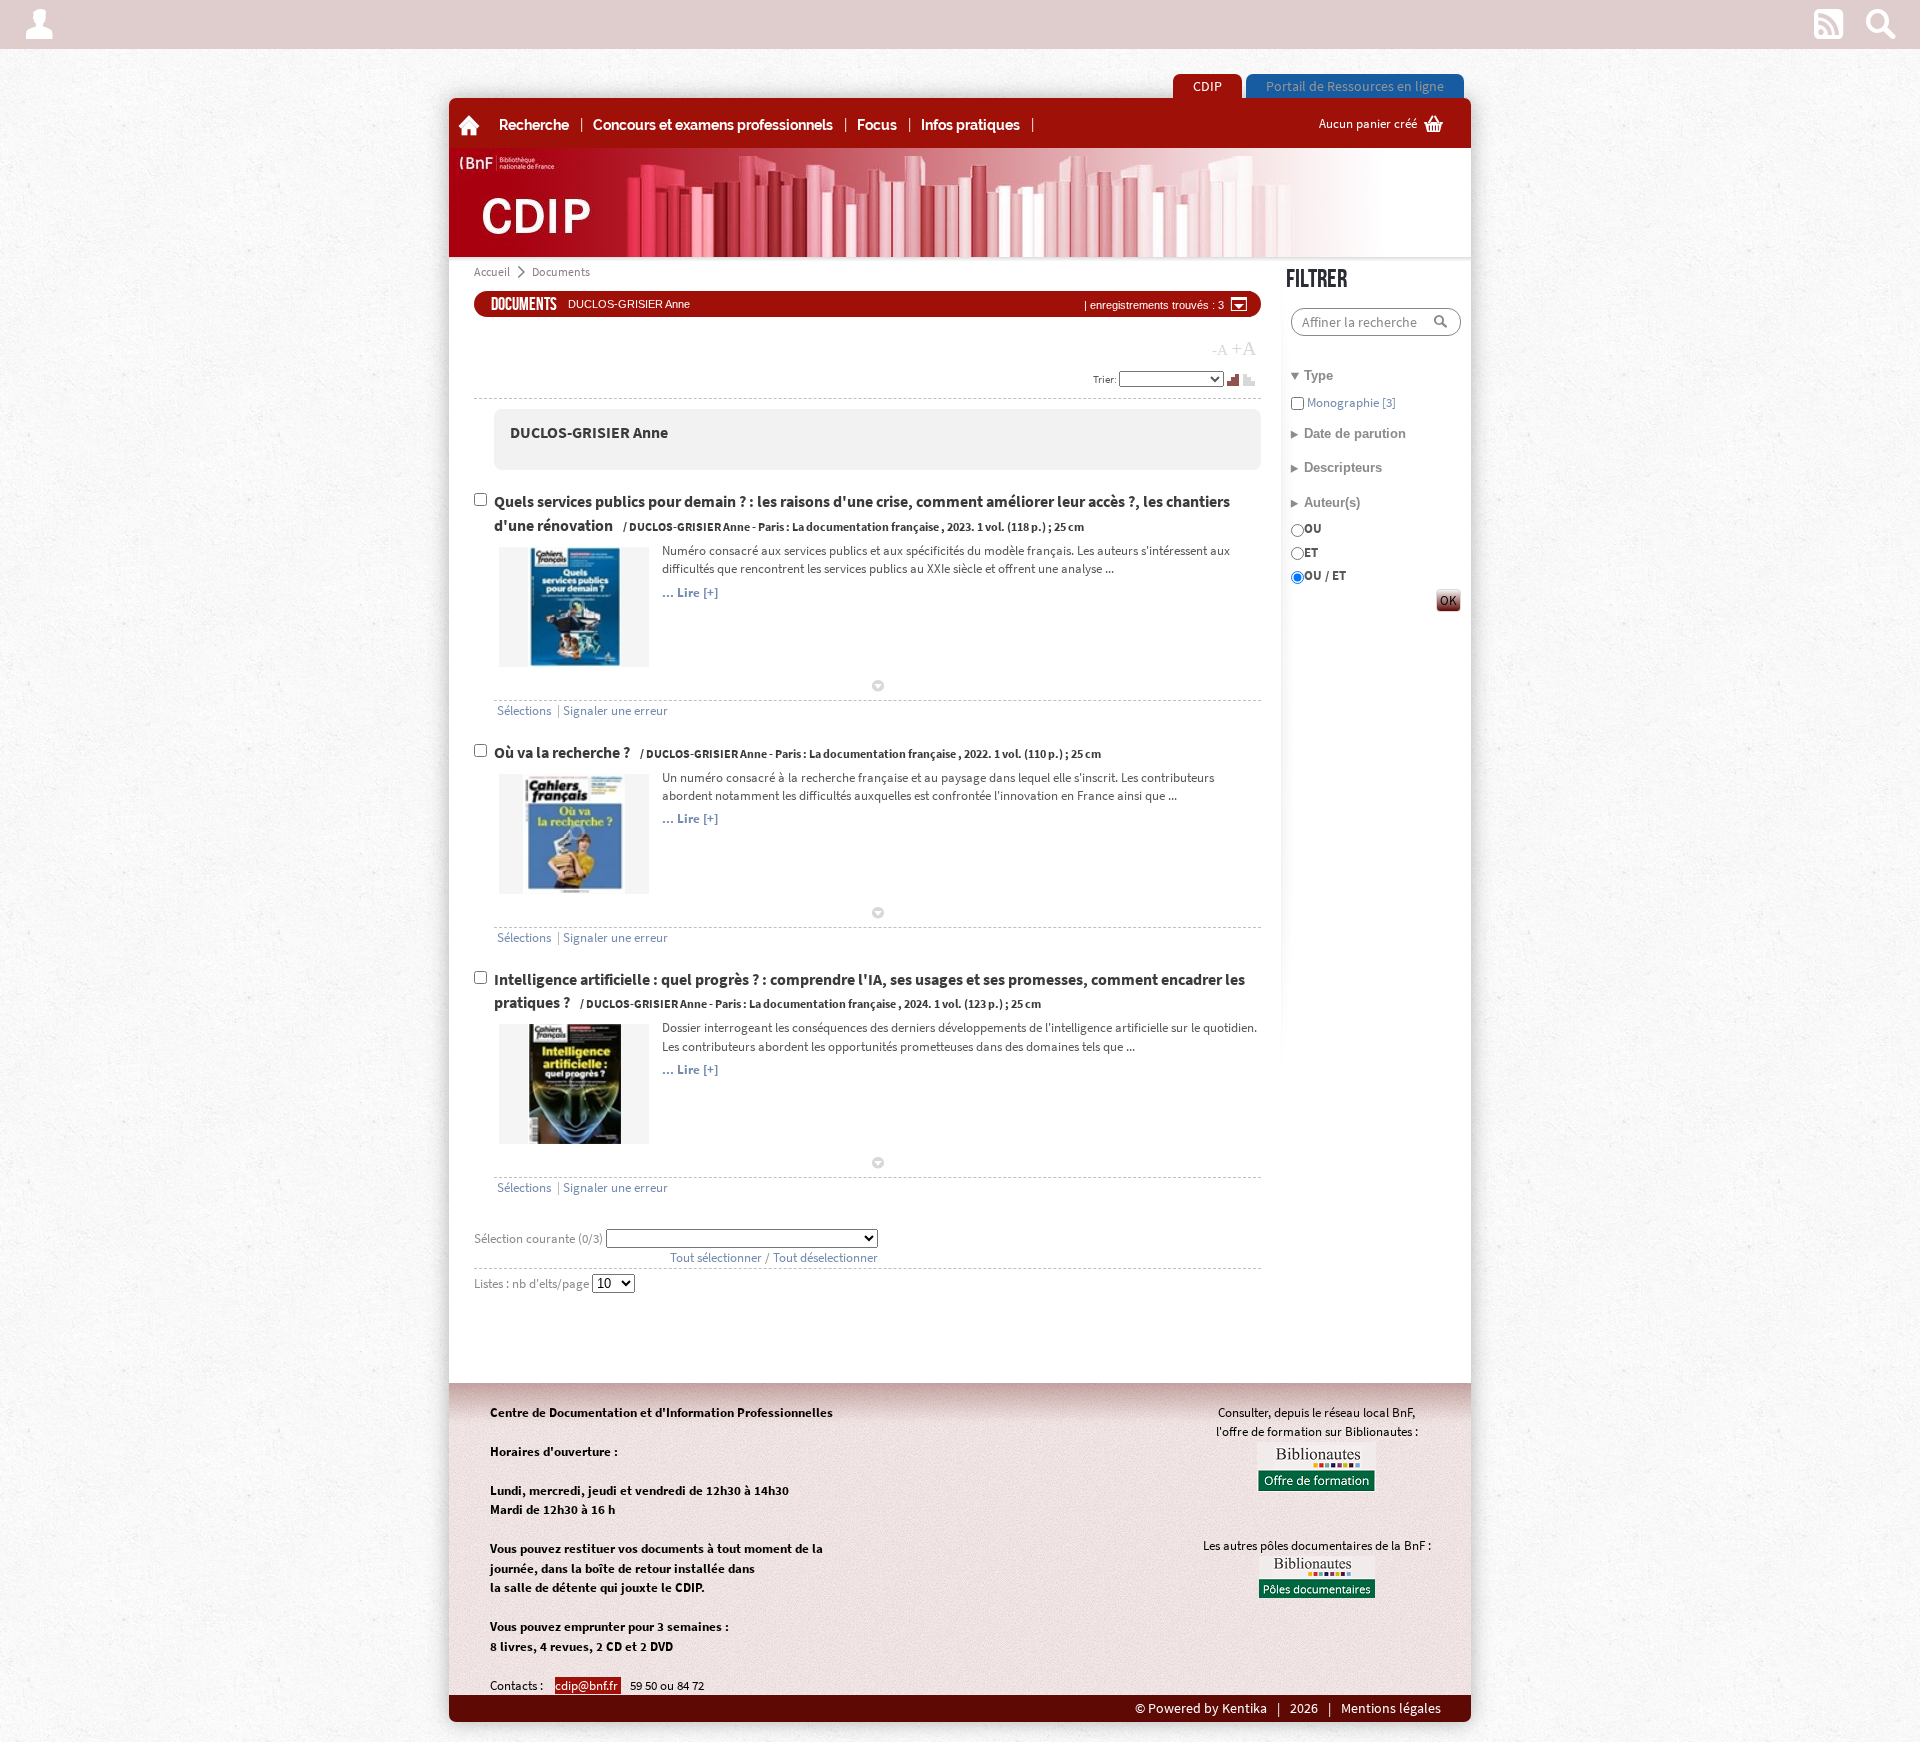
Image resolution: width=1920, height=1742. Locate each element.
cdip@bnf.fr (588, 1685)
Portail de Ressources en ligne (1355, 86)
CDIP (1207, 86)
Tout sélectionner (716, 1257)
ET (1311, 552)
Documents (561, 271)
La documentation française (865, 526)
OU (1313, 528)
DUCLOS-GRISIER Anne (589, 432)
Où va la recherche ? (563, 752)
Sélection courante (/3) (540, 1238)
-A (1220, 350)
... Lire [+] (690, 592)
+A (1243, 348)
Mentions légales (1391, 1708)
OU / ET (1325, 575)
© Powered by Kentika (1201, 1708)
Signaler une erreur (615, 710)
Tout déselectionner (825, 1257)
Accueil (492, 271)
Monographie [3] (1350, 402)
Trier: (1106, 379)
